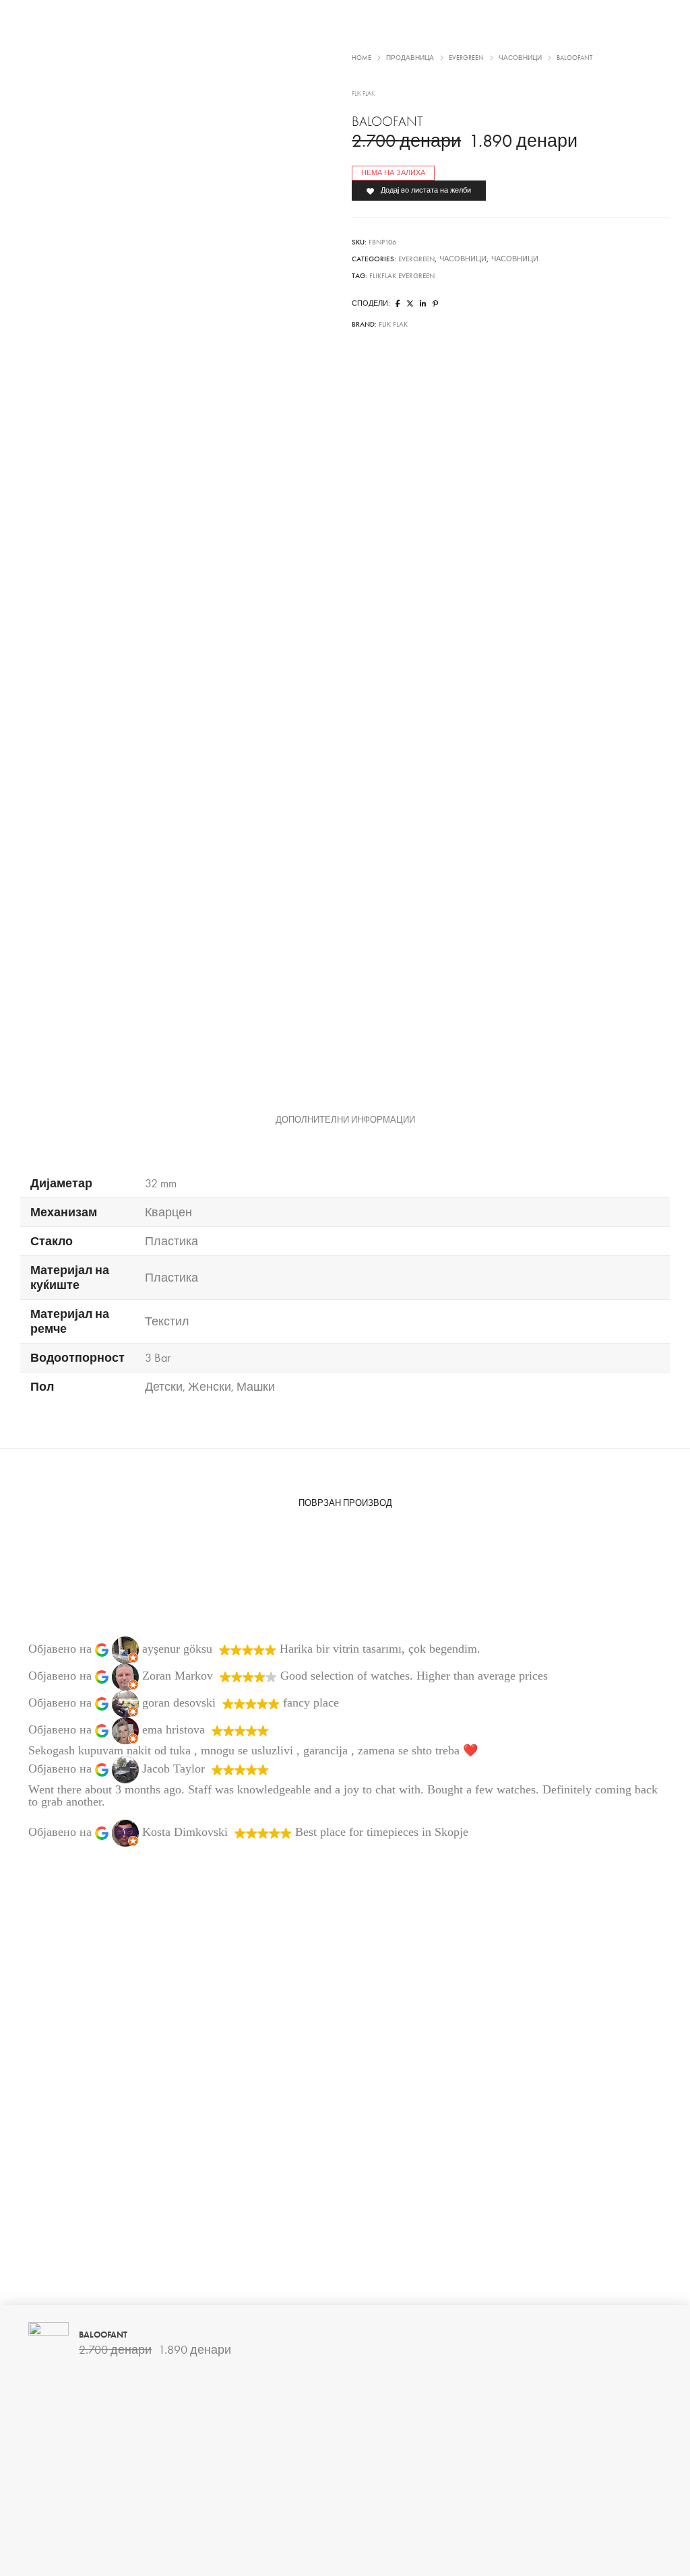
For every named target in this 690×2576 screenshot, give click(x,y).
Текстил (167, 1321)
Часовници (463, 259)
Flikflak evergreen (402, 276)
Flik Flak (393, 324)
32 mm (161, 1183)
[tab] (345, 1120)
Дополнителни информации (345, 1120)
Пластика (171, 1241)
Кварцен (168, 1212)
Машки (256, 1387)
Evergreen (416, 259)
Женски (210, 1387)
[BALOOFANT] (398, 304)
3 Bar (158, 1358)
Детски (164, 1387)
